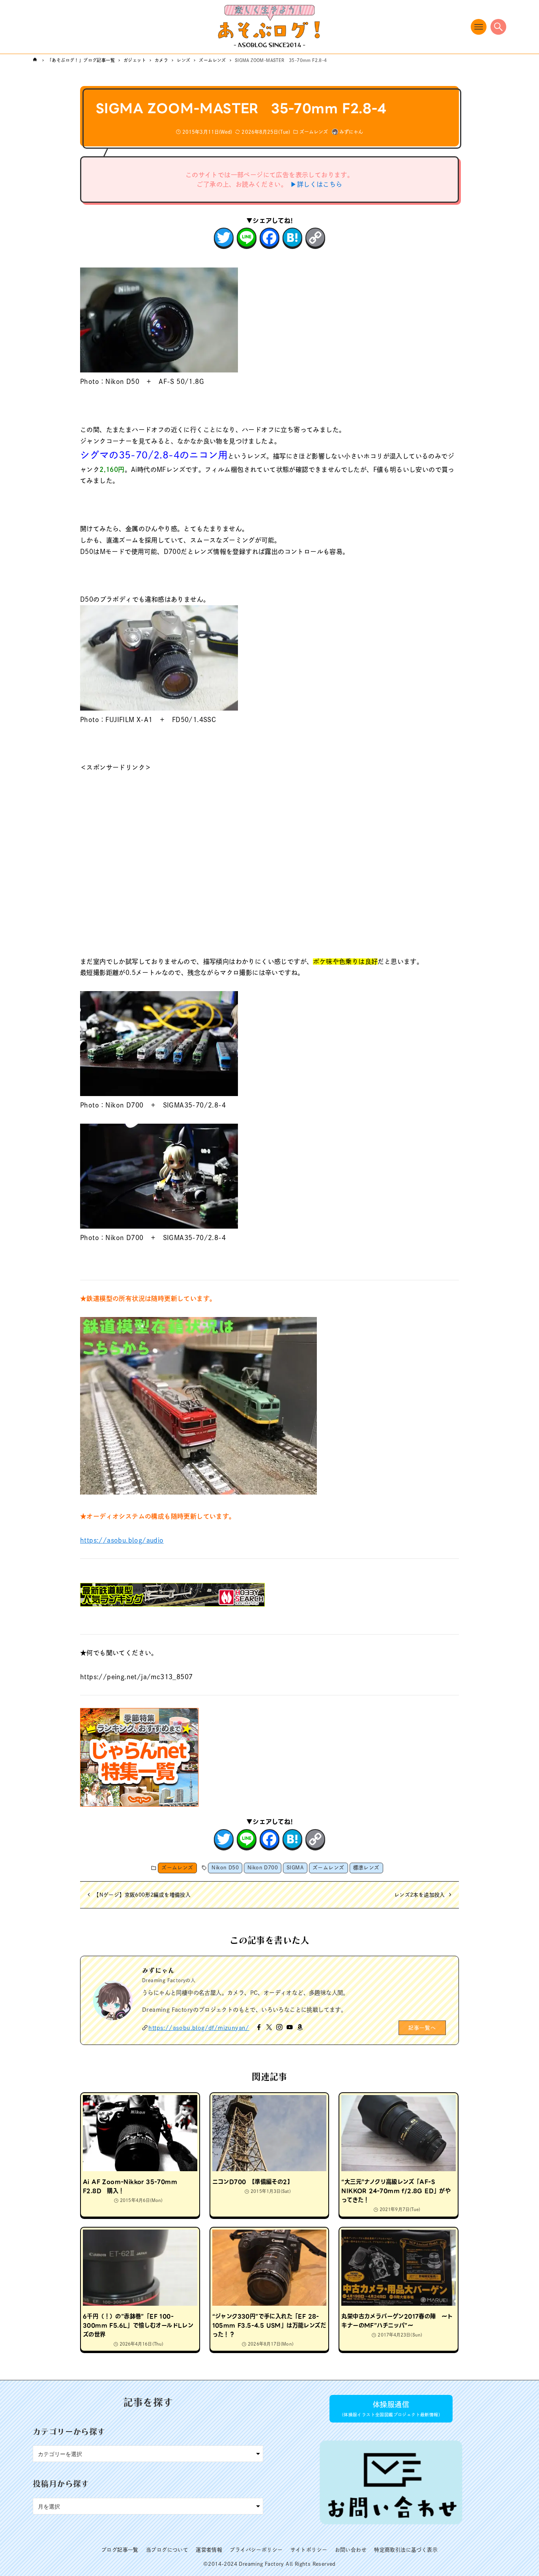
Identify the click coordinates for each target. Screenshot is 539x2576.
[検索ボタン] (498, 27)
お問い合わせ (351, 2550)
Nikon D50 (225, 1868)
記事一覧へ (422, 2028)
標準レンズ (366, 1868)
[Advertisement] (269, 853)
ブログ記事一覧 (120, 2550)
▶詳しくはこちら (316, 184)
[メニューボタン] (479, 27)
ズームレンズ (314, 132)
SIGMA (295, 1868)
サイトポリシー (309, 2550)
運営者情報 (209, 2550)
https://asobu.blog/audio (122, 1540)
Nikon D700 (263, 1868)
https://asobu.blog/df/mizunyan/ (199, 2028)
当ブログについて (167, 2550)
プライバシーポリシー (256, 2550)
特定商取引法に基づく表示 (406, 2550)
